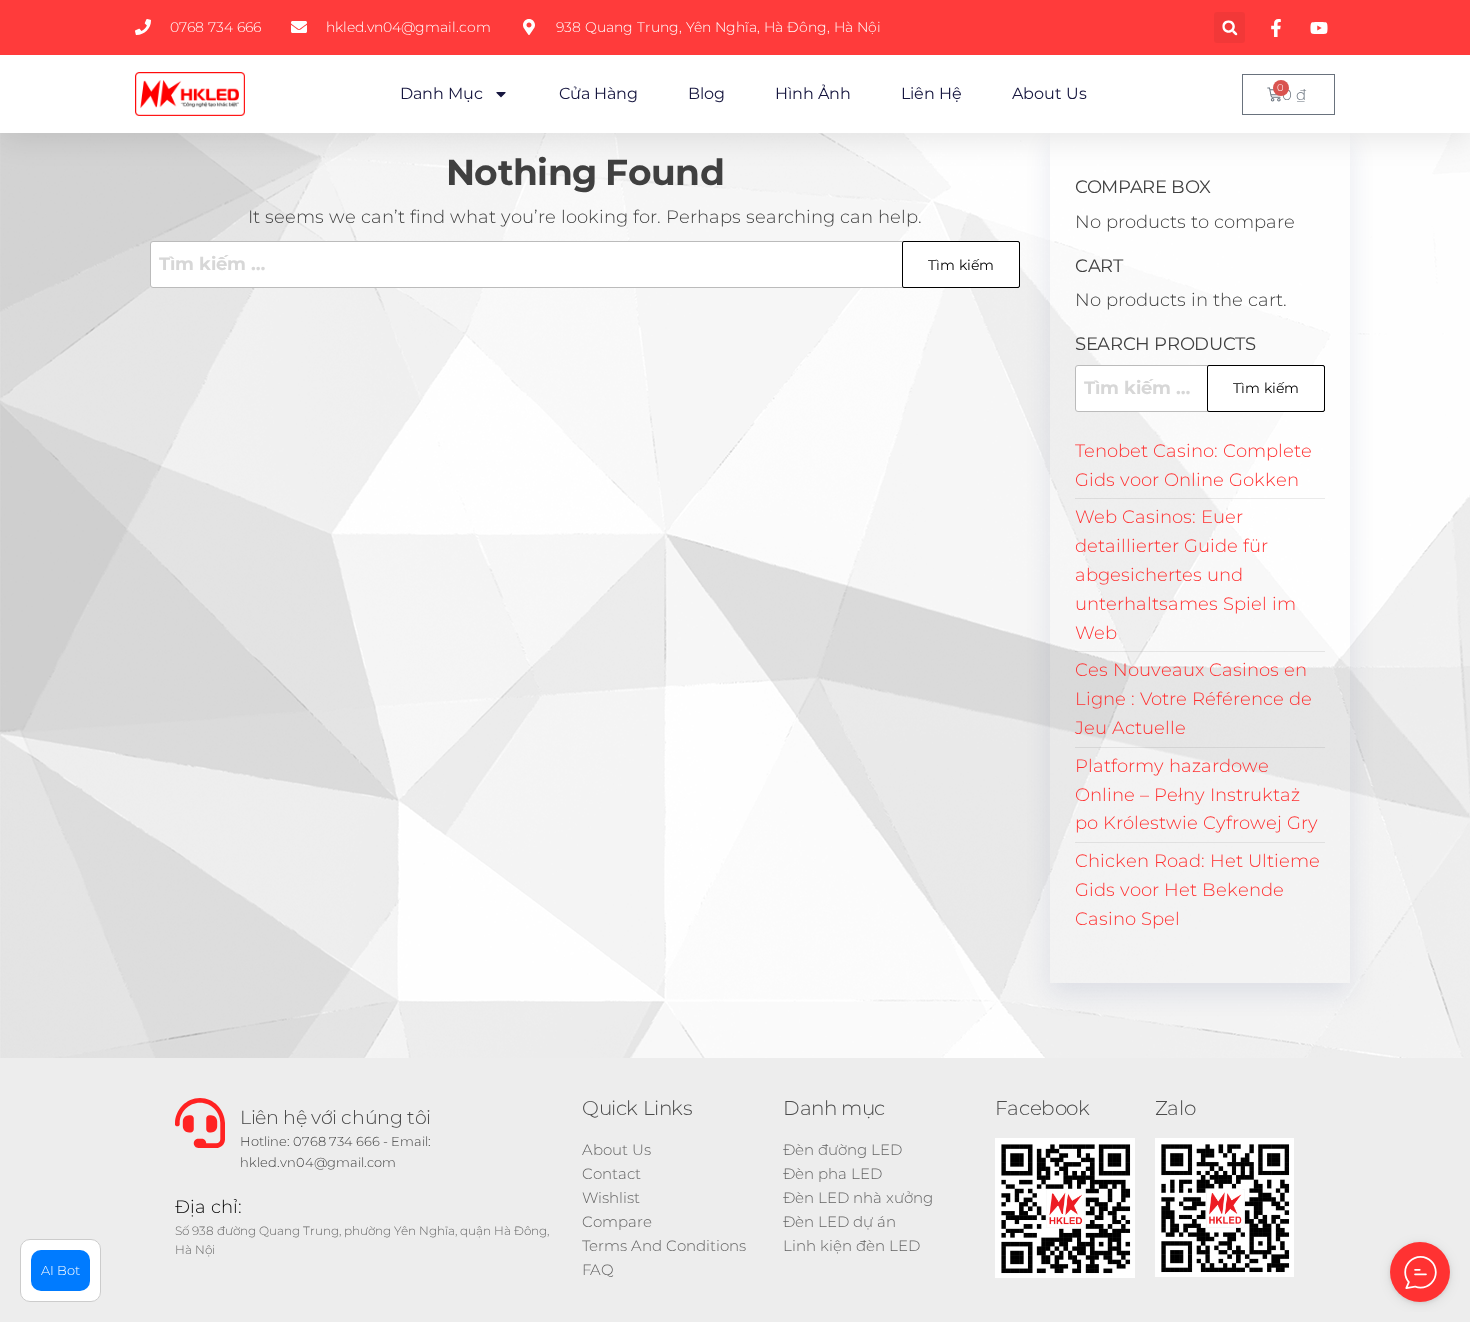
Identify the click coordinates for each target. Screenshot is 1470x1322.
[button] (1229, 27)
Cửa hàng (598, 93)
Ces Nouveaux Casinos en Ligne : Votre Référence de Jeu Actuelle (1193, 699)
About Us (1049, 93)
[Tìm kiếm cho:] (585, 264)
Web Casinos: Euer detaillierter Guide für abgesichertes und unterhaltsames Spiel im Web (1185, 574)
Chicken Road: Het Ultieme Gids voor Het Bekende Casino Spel (1197, 890)
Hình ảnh (813, 93)
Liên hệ (931, 93)
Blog (706, 93)
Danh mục (441, 93)
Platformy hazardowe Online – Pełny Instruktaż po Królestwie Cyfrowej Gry (1196, 795)
